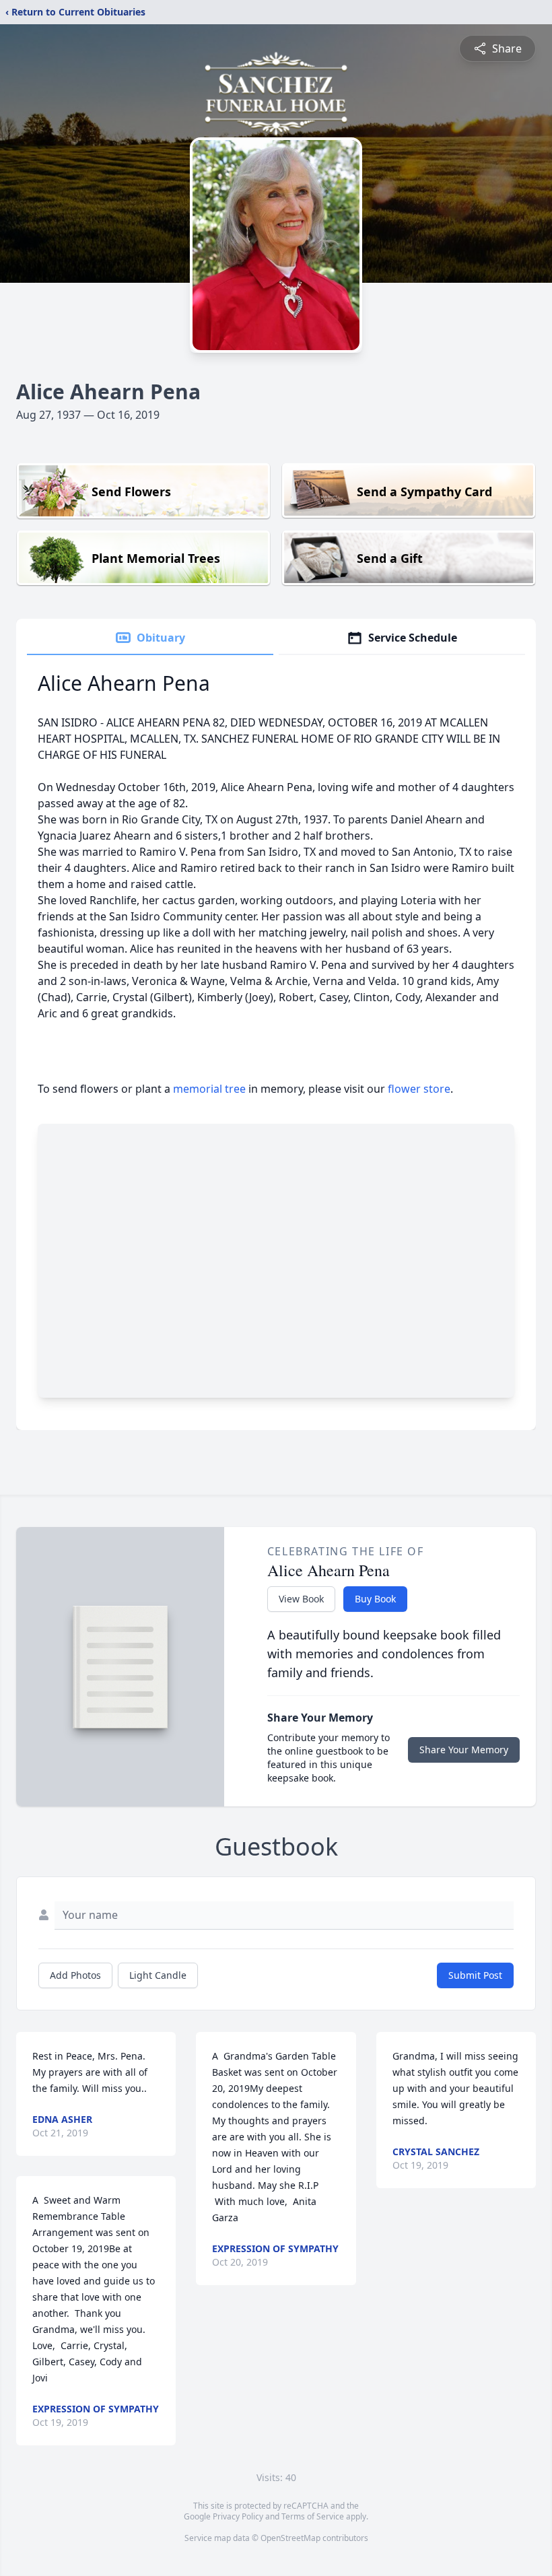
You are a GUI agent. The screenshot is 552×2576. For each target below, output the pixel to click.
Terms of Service (313, 2516)
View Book (301, 1599)
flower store (419, 1089)
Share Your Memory (464, 1750)
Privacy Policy (238, 2516)
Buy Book (375, 1599)
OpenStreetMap (290, 2538)
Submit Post (475, 1975)
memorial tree (209, 1089)
